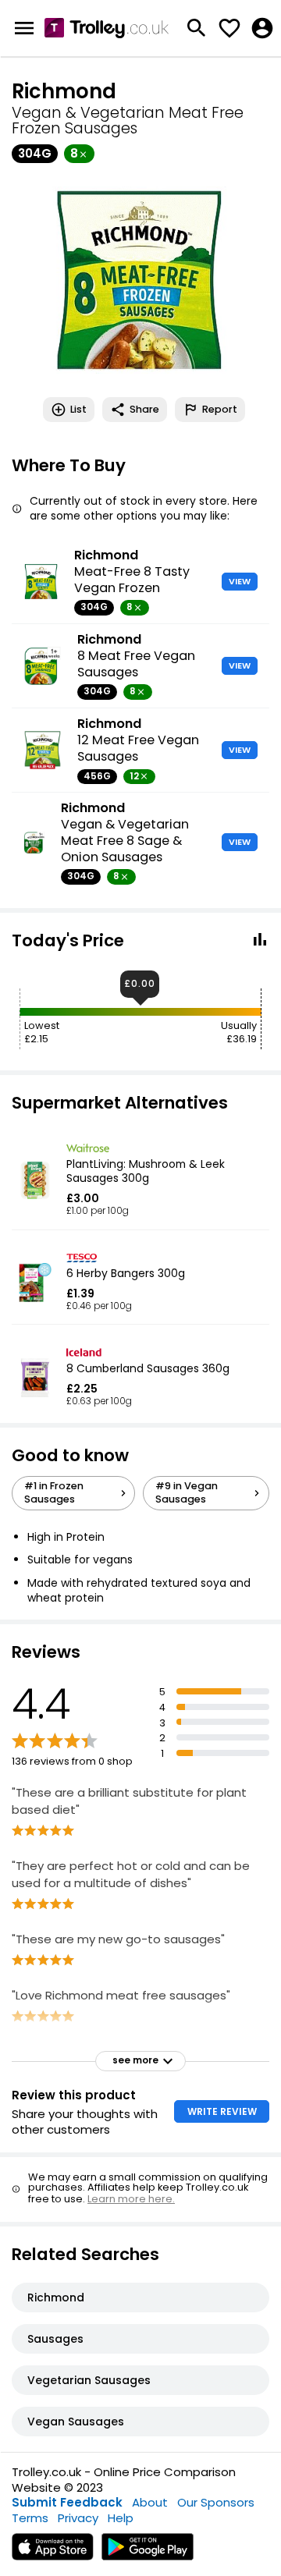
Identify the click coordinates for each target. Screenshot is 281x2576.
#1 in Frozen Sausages (54, 1492)
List (78, 409)
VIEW (240, 581)
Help (121, 2518)
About (150, 2502)
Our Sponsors (216, 2502)
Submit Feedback (67, 2502)
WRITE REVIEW (222, 2111)
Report (220, 409)
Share (144, 409)
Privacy (78, 2518)
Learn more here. (131, 2199)
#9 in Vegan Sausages (187, 1492)
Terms (30, 2518)
